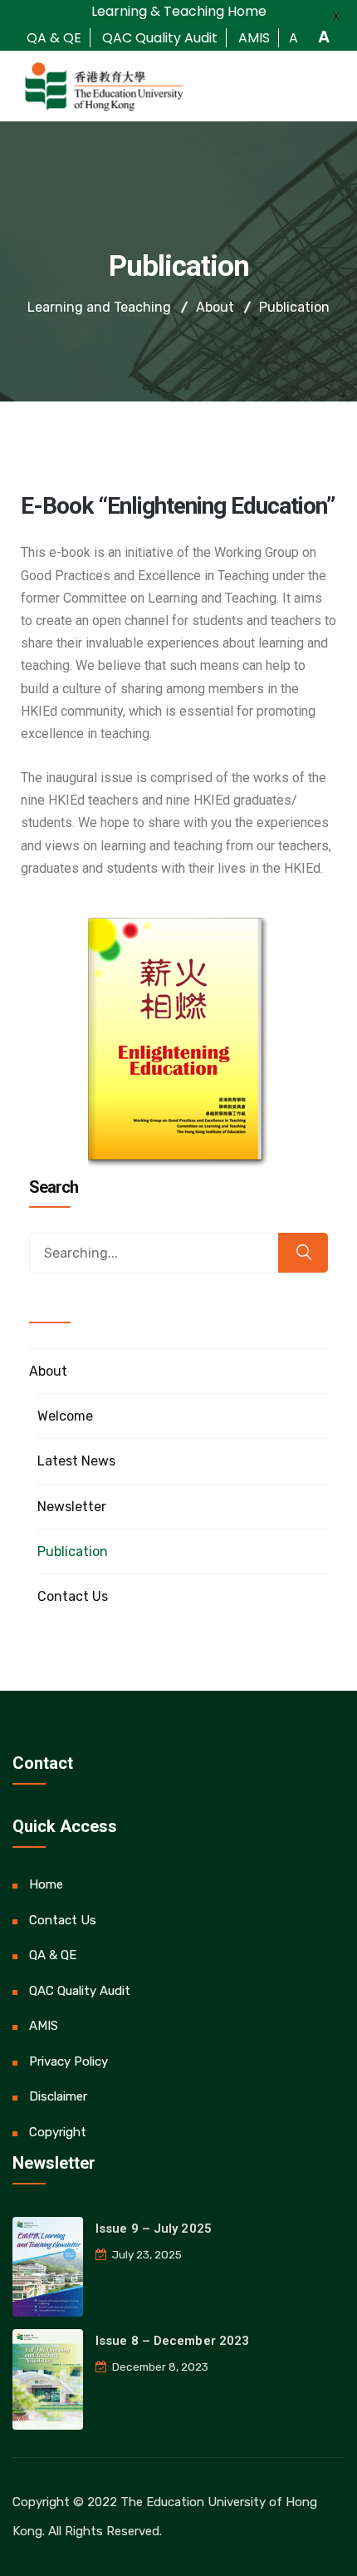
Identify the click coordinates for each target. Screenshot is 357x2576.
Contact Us (73, 1596)
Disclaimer (58, 2096)
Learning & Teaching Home (179, 11)
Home (46, 1884)
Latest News (76, 1461)
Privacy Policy (68, 2061)
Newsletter (72, 1507)
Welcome (65, 1416)
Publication (73, 1552)
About (48, 1371)
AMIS (44, 2026)
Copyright (58, 2132)
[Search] (303, 1253)
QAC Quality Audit (80, 1991)
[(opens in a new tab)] (48, 2266)
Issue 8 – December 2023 (172, 2341)
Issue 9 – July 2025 (154, 2229)
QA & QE (53, 1955)
